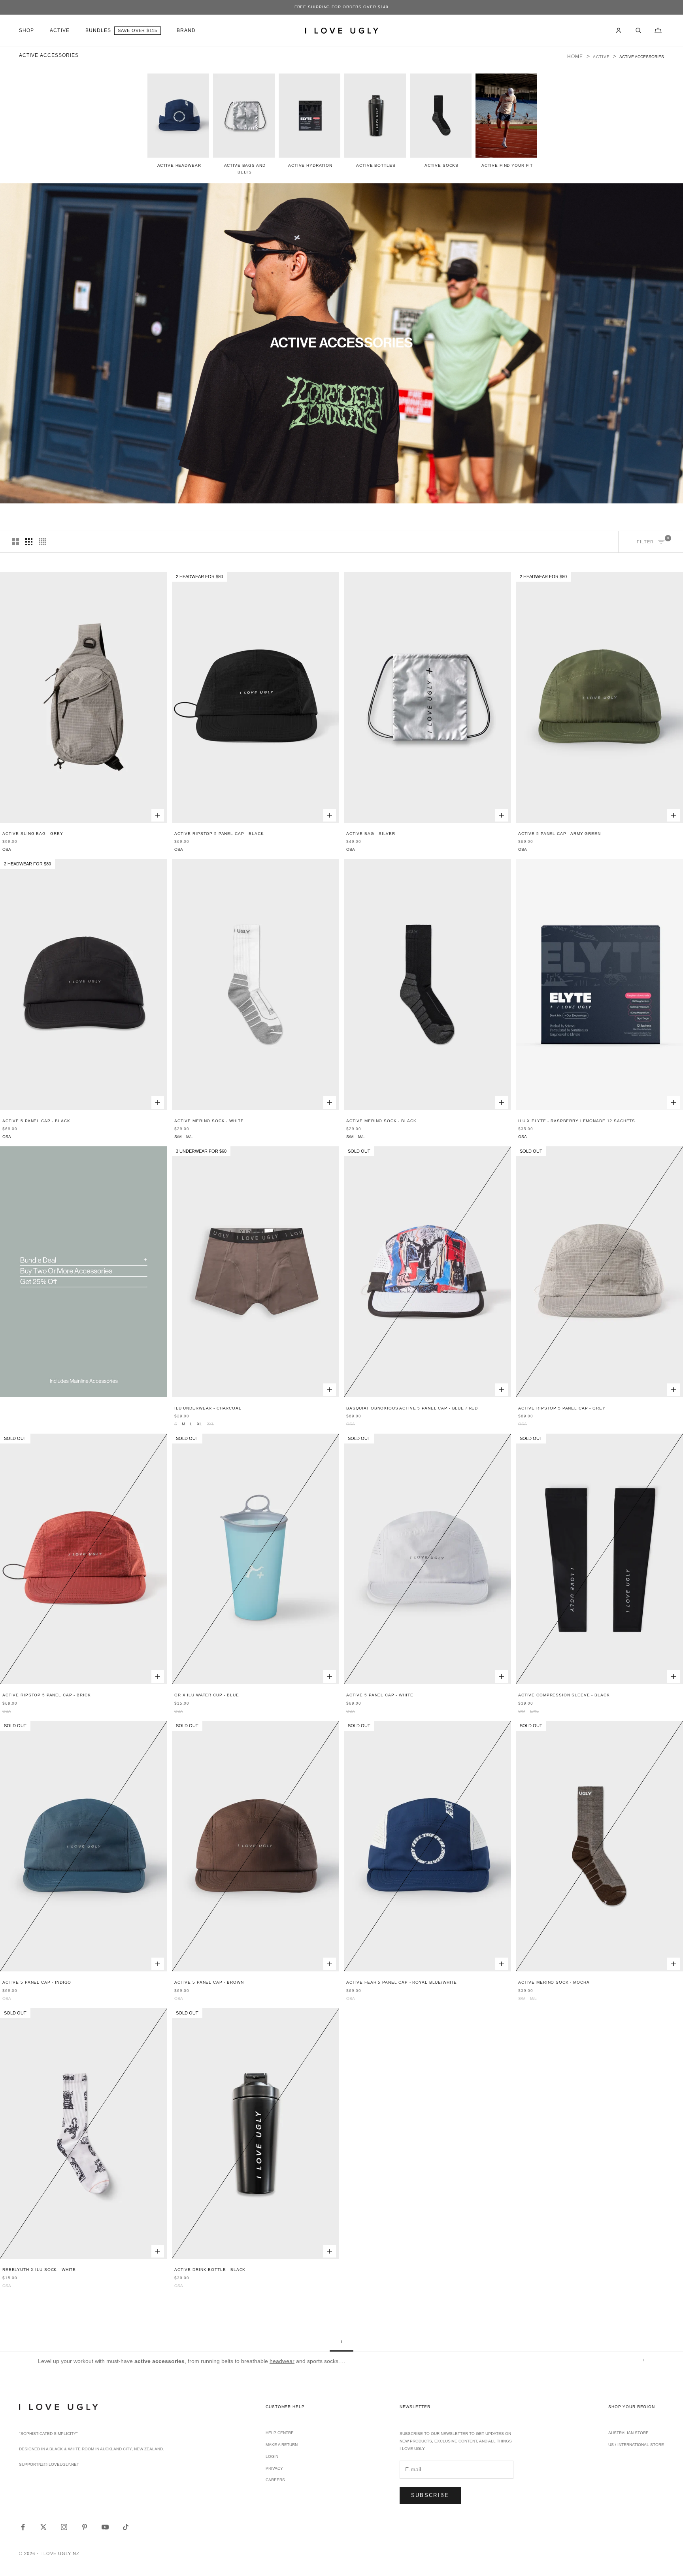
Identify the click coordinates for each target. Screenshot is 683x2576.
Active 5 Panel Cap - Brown (209, 1982)
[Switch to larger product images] (15, 542)
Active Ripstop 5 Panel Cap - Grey (562, 1408)
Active (59, 30)
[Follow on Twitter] (43, 2527)
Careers (275, 2480)
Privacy (274, 2468)
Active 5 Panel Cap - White (380, 1695)
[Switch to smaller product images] (29, 542)
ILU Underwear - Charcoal (208, 1408)
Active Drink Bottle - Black (210, 2270)
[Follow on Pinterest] (85, 2527)
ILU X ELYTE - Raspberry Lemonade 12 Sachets (577, 1121)
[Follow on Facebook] (23, 2527)
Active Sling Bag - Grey (33, 834)
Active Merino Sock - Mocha (554, 1982)
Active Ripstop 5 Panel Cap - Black (219, 834)
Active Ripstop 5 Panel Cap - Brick (46, 1695)
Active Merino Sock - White (209, 1121)
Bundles (98, 30)
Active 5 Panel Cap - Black (36, 1121)
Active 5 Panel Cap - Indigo (37, 1982)
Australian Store (628, 2433)
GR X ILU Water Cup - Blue (207, 1695)
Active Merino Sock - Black (381, 1121)
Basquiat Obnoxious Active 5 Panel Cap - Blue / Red (412, 1408)
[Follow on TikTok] (126, 2527)
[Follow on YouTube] (105, 2527)
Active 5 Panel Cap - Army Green (559, 834)
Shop (26, 30)
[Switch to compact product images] (42, 542)
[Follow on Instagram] (64, 2527)
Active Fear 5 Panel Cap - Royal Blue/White (402, 1982)
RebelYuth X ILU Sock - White (39, 2270)
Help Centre (280, 2433)
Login (272, 2456)
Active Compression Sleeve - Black (564, 1695)
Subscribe (430, 2495)
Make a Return (282, 2445)
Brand (186, 30)
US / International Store (636, 2445)
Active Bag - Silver (371, 834)
